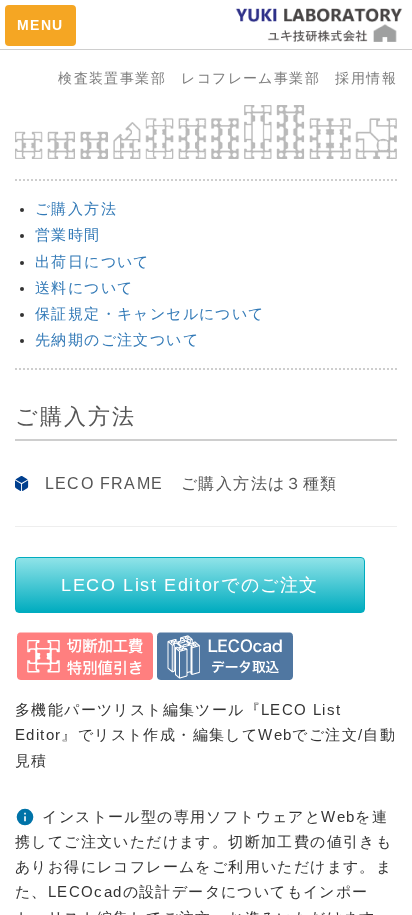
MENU (40, 25)
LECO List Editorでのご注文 (190, 585)
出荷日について (92, 261)
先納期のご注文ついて (117, 339)
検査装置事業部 (119, 78)
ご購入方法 (76, 208)
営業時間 (68, 234)
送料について (84, 287)
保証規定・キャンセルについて (150, 313)
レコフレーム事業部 (258, 78)
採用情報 (366, 78)
